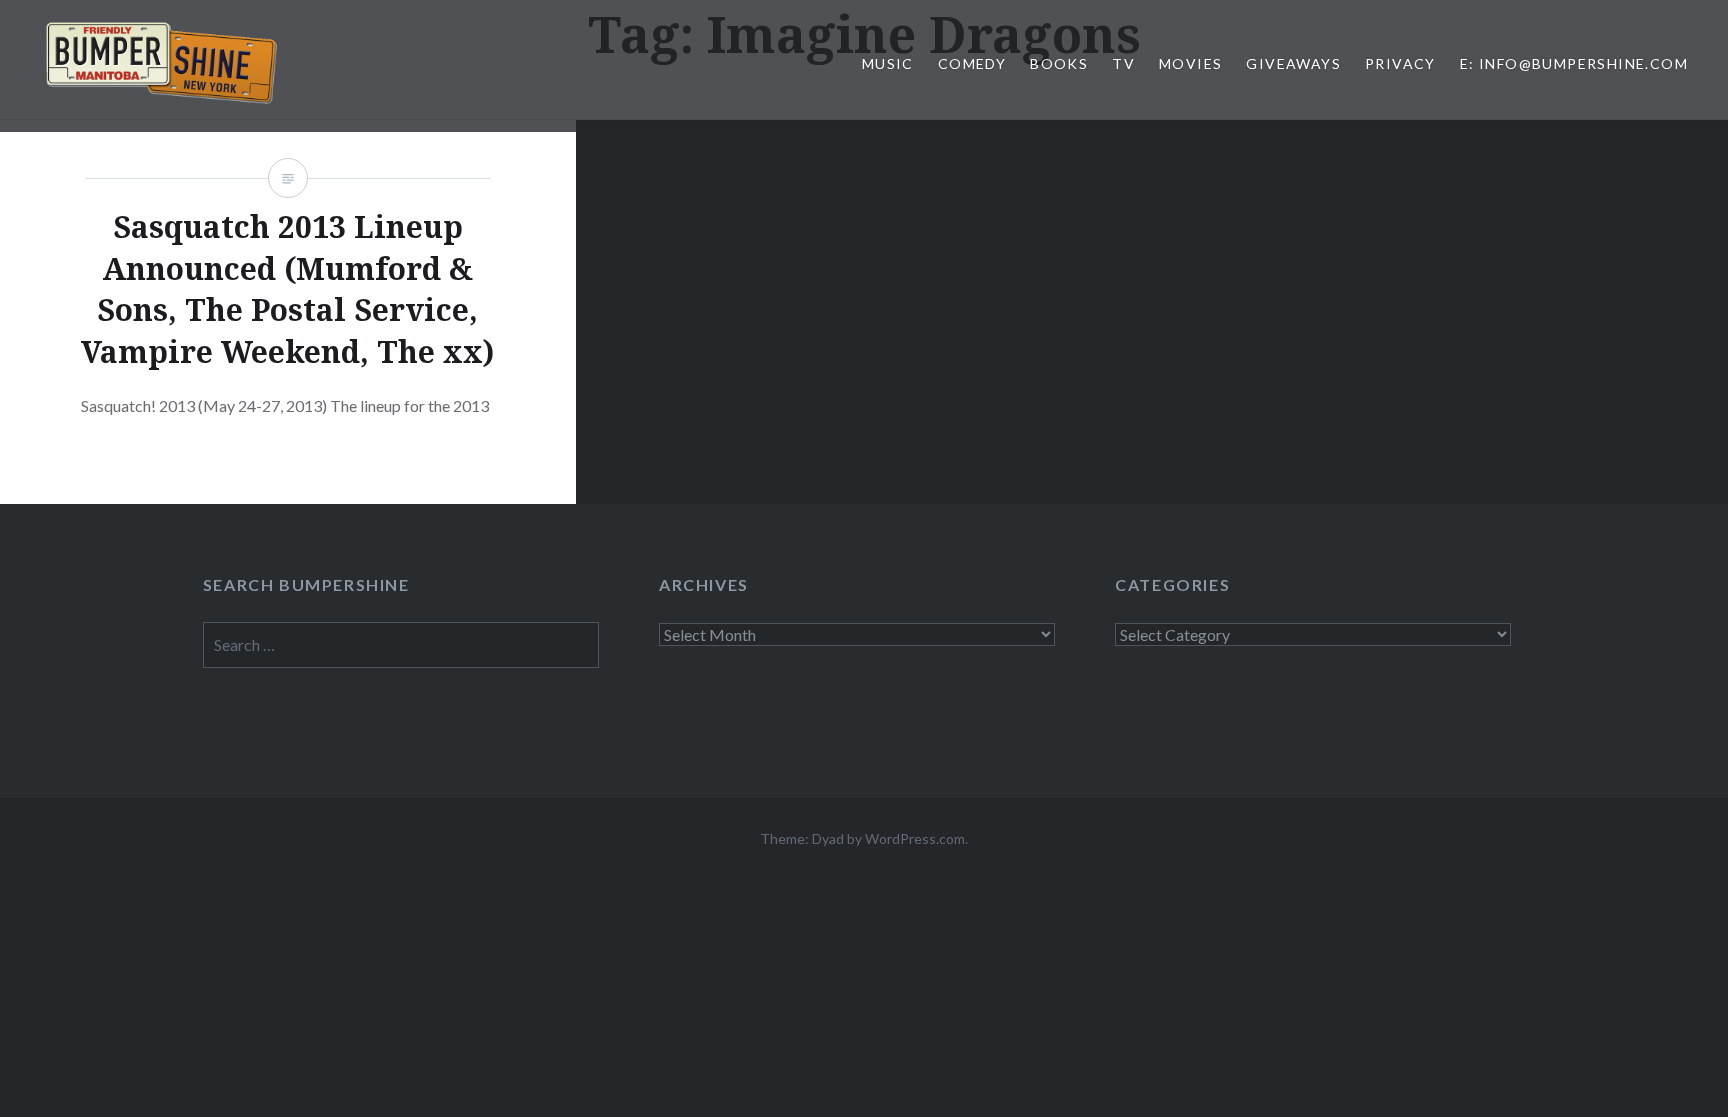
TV (1123, 63)
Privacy (1400, 63)
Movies (1190, 63)
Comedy (972, 63)
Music (888, 63)
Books (1059, 63)
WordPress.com (915, 838)
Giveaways (1293, 63)
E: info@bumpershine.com (1574, 63)
